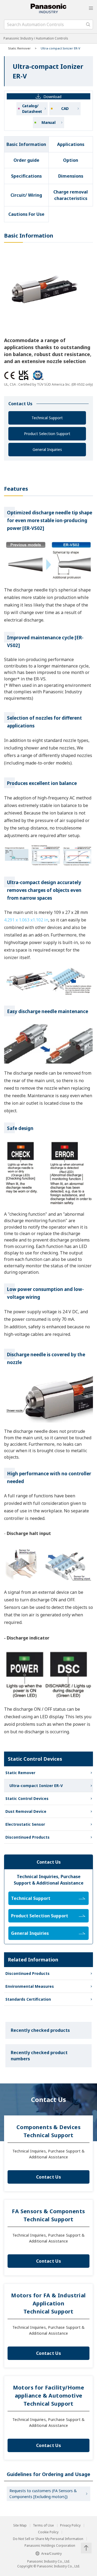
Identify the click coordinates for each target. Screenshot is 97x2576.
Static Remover (19, 48)
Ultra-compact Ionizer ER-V (36, 1786)
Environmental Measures (30, 1986)
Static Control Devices (27, 1798)
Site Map (20, 2525)
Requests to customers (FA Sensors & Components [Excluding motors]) (43, 2494)
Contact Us (48, 2177)
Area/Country (51, 2554)
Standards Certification (28, 1999)
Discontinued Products (27, 1837)
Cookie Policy (48, 2532)
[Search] (88, 24)
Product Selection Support (47, 434)
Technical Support (47, 418)
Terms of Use (43, 2525)
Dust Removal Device (26, 1811)
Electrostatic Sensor (25, 1824)
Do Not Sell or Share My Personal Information (48, 2539)
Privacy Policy (70, 2525)
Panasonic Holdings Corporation (50, 2546)
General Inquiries (47, 449)
